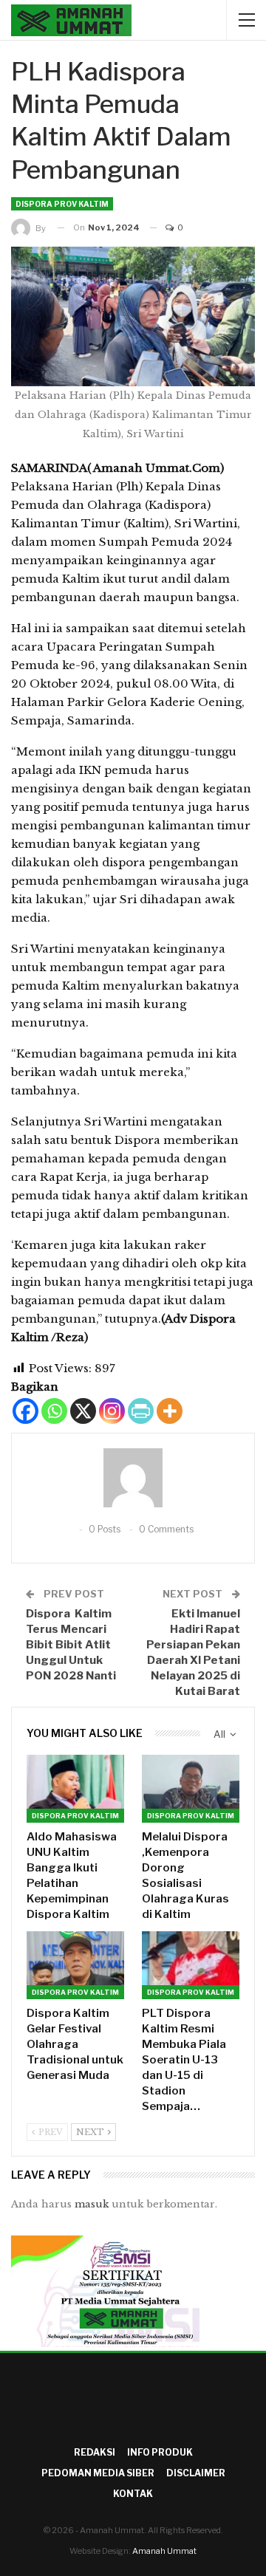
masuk (92, 2204)
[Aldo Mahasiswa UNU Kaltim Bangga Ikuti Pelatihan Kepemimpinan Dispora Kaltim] (75, 1789)
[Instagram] (112, 1411)
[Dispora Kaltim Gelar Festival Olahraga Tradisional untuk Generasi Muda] (75, 1965)
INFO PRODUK (160, 2452)
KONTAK (133, 2494)
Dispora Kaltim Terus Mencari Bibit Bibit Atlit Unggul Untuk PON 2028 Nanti (71, 1645)
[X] (83, 1411)
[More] (170, 1411)
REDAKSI (95, 2452)
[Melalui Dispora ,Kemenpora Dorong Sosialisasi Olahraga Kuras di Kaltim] (191, 1789)
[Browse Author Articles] (133, 1478)
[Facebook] (25, 1411)
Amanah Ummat (164, 2551)
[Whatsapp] (54, 1411)
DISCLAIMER (196, 2473)
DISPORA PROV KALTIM (62, 204)
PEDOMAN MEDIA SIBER (98, 2473)
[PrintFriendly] (141, 1411)
